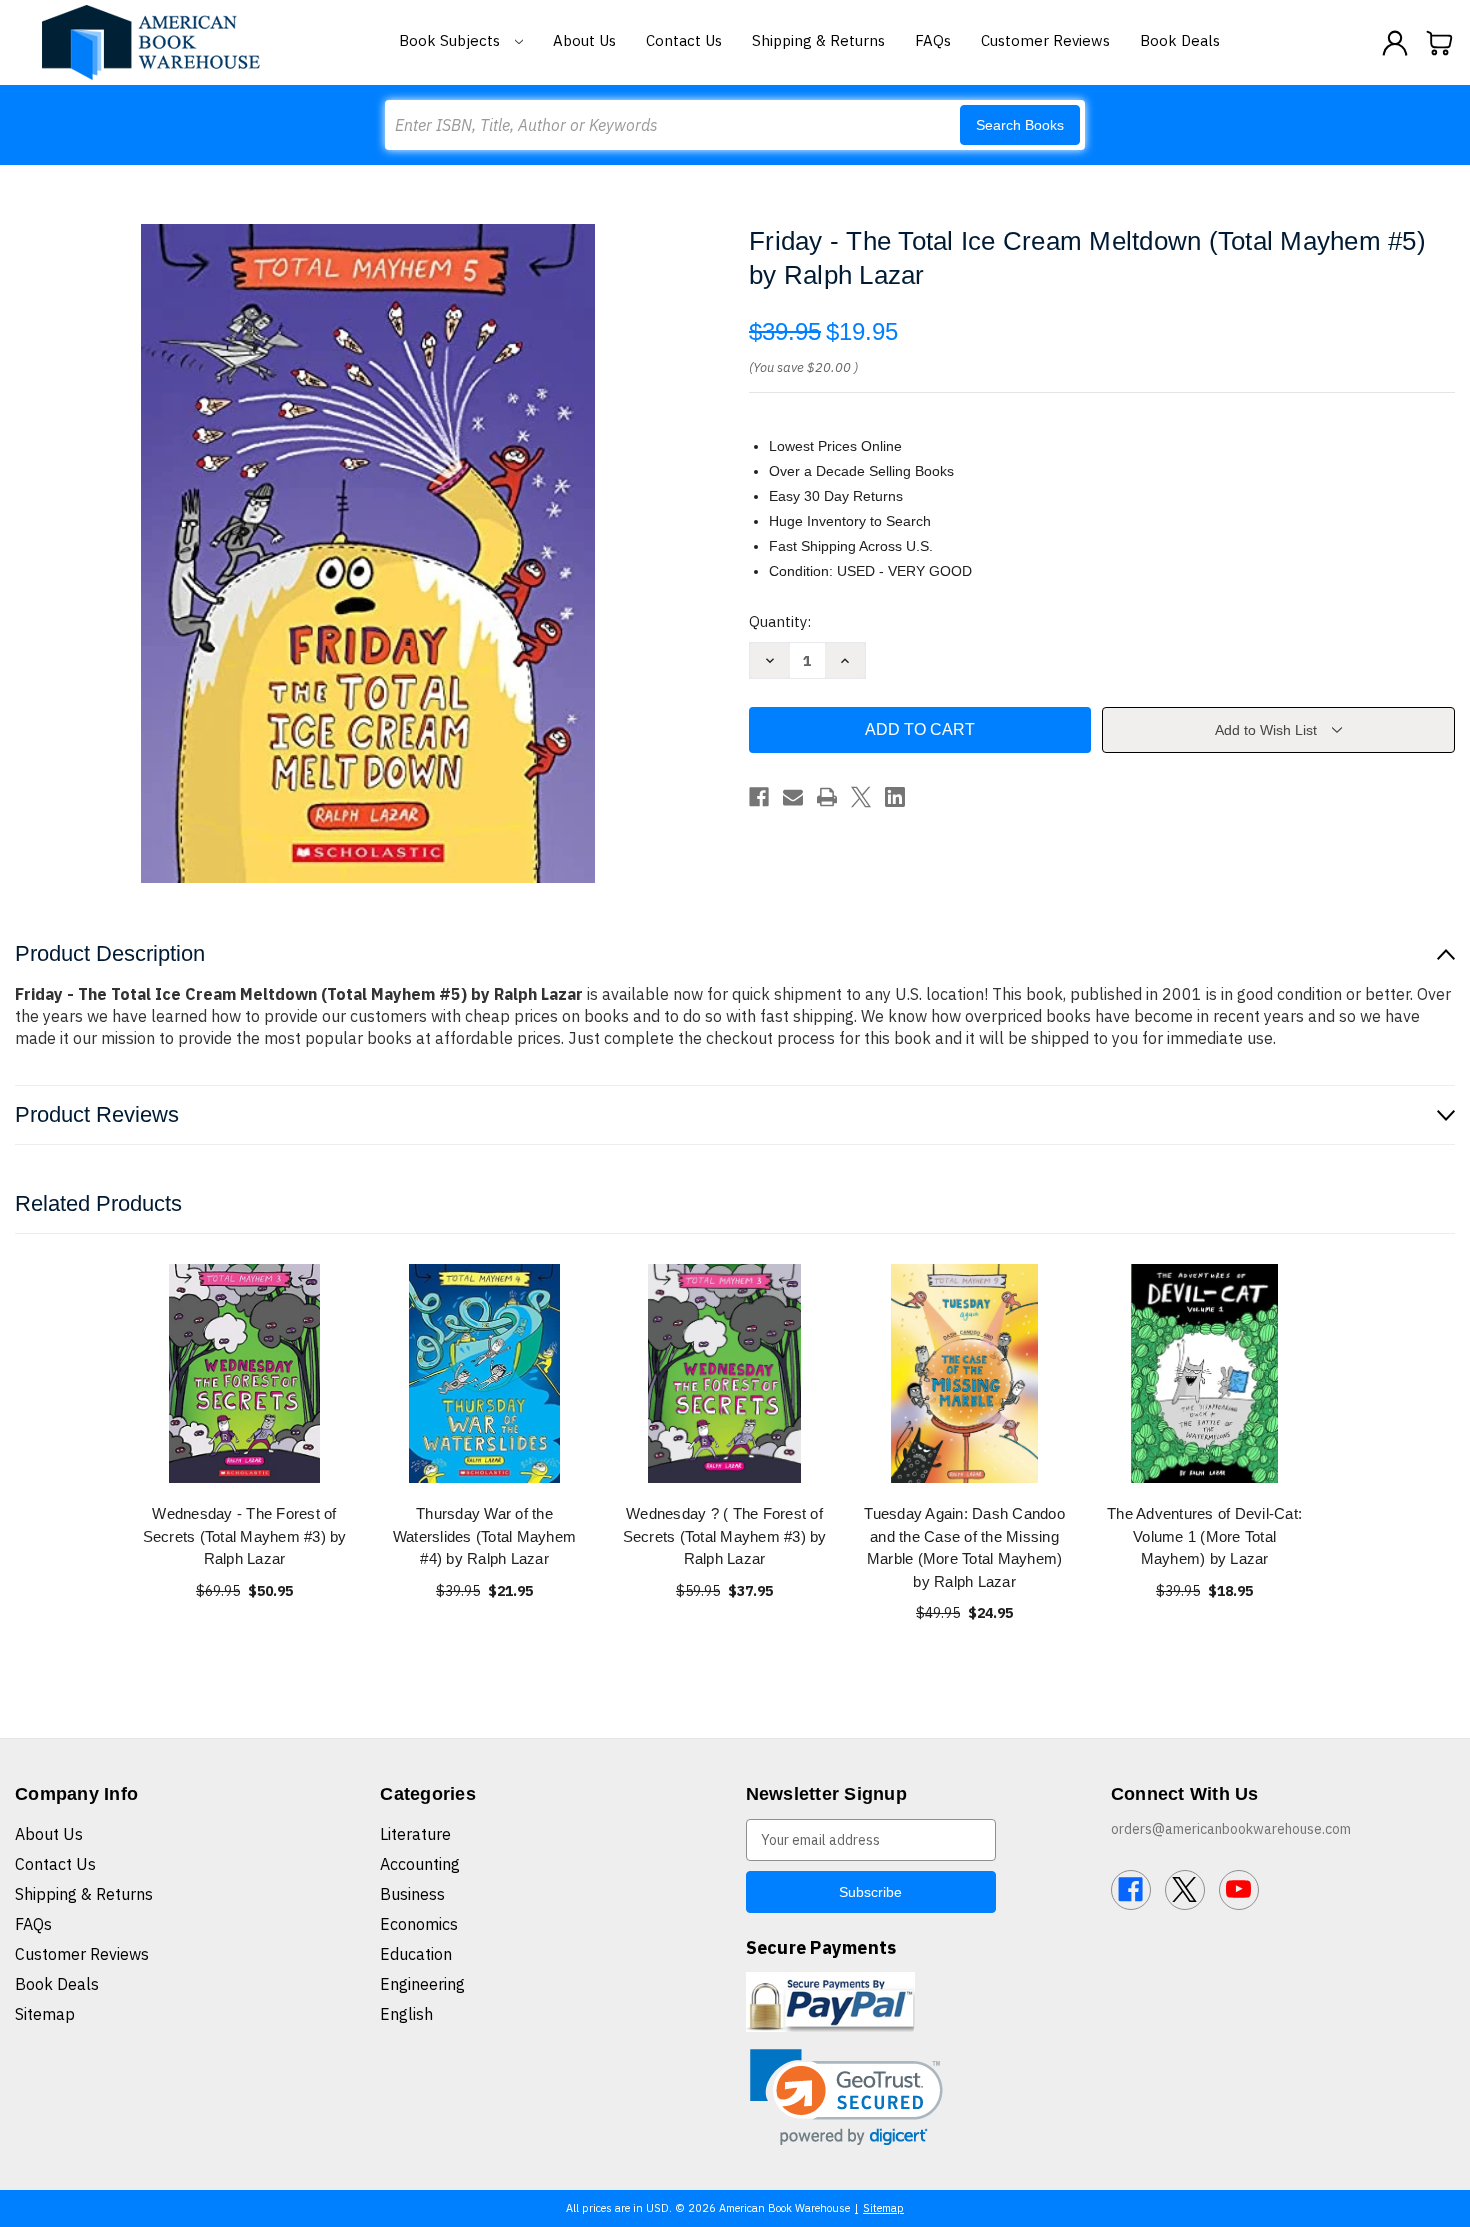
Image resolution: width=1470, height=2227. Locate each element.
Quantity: (780, 621)
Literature (415, 1834)
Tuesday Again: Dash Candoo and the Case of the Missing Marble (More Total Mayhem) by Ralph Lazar (964, 1547)
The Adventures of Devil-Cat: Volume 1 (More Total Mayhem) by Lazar (1204, 1536)
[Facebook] (759, 797)
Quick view (245, 1373)
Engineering (422, 1984)
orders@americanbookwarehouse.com (1231, 1829)
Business (412, 1894)
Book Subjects (451, 40)
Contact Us (684, 40)
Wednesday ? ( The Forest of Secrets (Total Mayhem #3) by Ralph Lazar (725, 1536)
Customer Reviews (1045, 40)
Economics (419, 1924)
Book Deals (1180, 40)
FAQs (933, 40)
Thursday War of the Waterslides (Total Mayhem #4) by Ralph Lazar (484, 1536)
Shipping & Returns (818, 40)
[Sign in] (1395, 43)
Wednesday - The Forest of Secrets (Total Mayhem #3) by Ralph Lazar (245, 1536)
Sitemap (45, 2014)
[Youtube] (1239, 1890)
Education (416, 1954)
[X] (861, 797)
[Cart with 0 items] (1440, 43)
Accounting (420, 1864)
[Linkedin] (895, 797)
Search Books (1020, 125)
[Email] (793, 797)
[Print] (827, 797)
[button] (846, 2097)
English (406, 2014)
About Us (584, 40)
